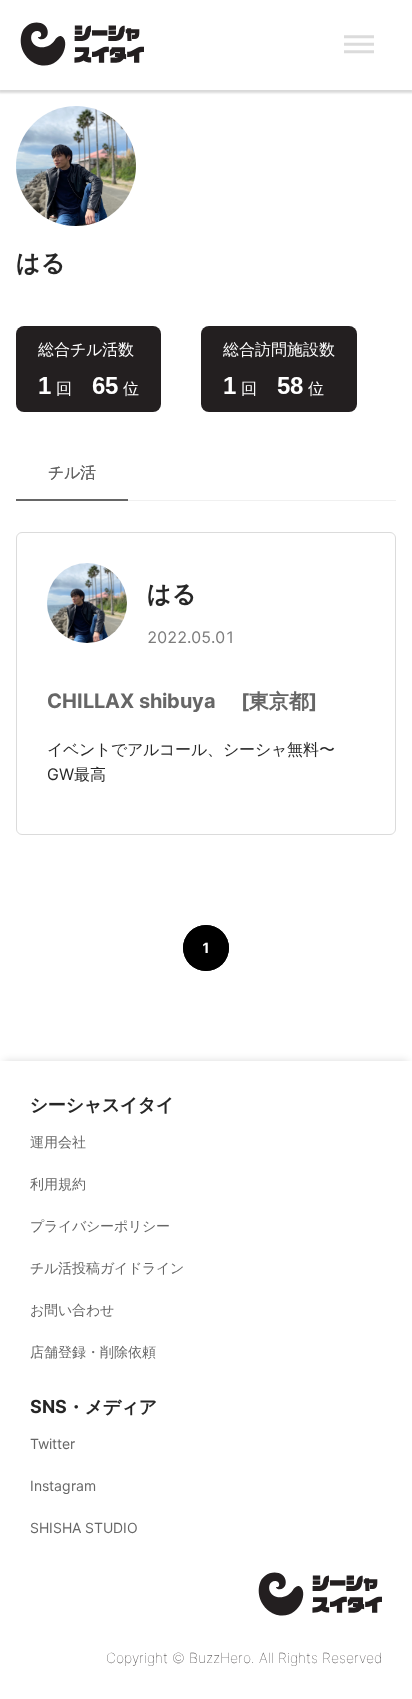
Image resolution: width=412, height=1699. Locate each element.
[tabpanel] (206, 781)
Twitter (52, 1443)
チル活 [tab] (72, 472)
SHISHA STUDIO (84, 1527)
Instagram (63, 1485)
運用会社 (58, 1141)
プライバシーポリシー (100, 1225)
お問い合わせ (72, 1309)
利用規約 (58, 1183)
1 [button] (206, 947)
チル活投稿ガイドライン (107, 1267)
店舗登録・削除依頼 (93, 1351)
